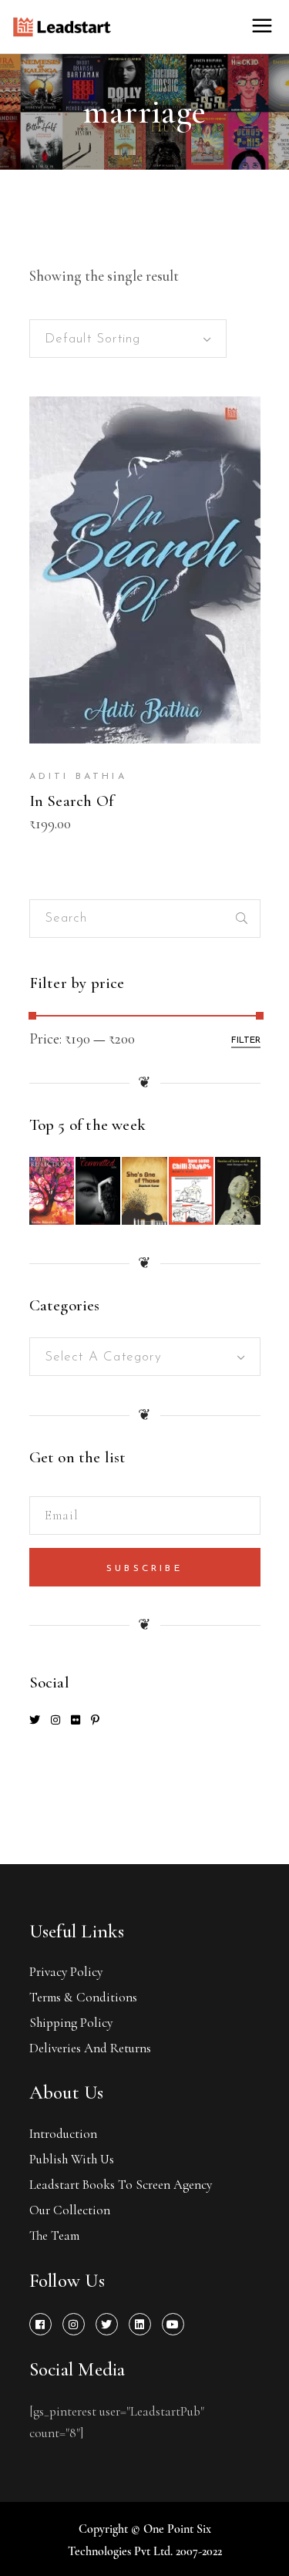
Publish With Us (72, 2159)
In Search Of (72, 801)
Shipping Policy (71, 2023)
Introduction (63, 2134)
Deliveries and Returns (90, 2048)
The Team (54, 2235)
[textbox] (145, 1357)
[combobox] (128, 339)
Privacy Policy (66, 1972)
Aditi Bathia (78, 777)
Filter (246, 1040)
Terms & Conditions (83, 1997)
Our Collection (70, 2210)
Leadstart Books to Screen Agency (121, 2185)
